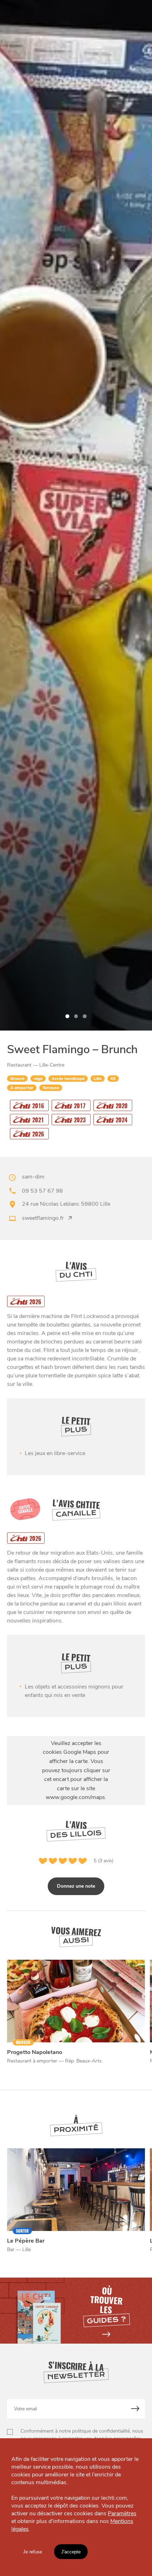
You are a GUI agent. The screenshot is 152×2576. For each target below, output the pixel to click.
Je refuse (33, 2552)
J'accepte (71, 2552)
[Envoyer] (136, 2409)
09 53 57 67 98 (42, 1191)
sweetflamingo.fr (43, 1218)
